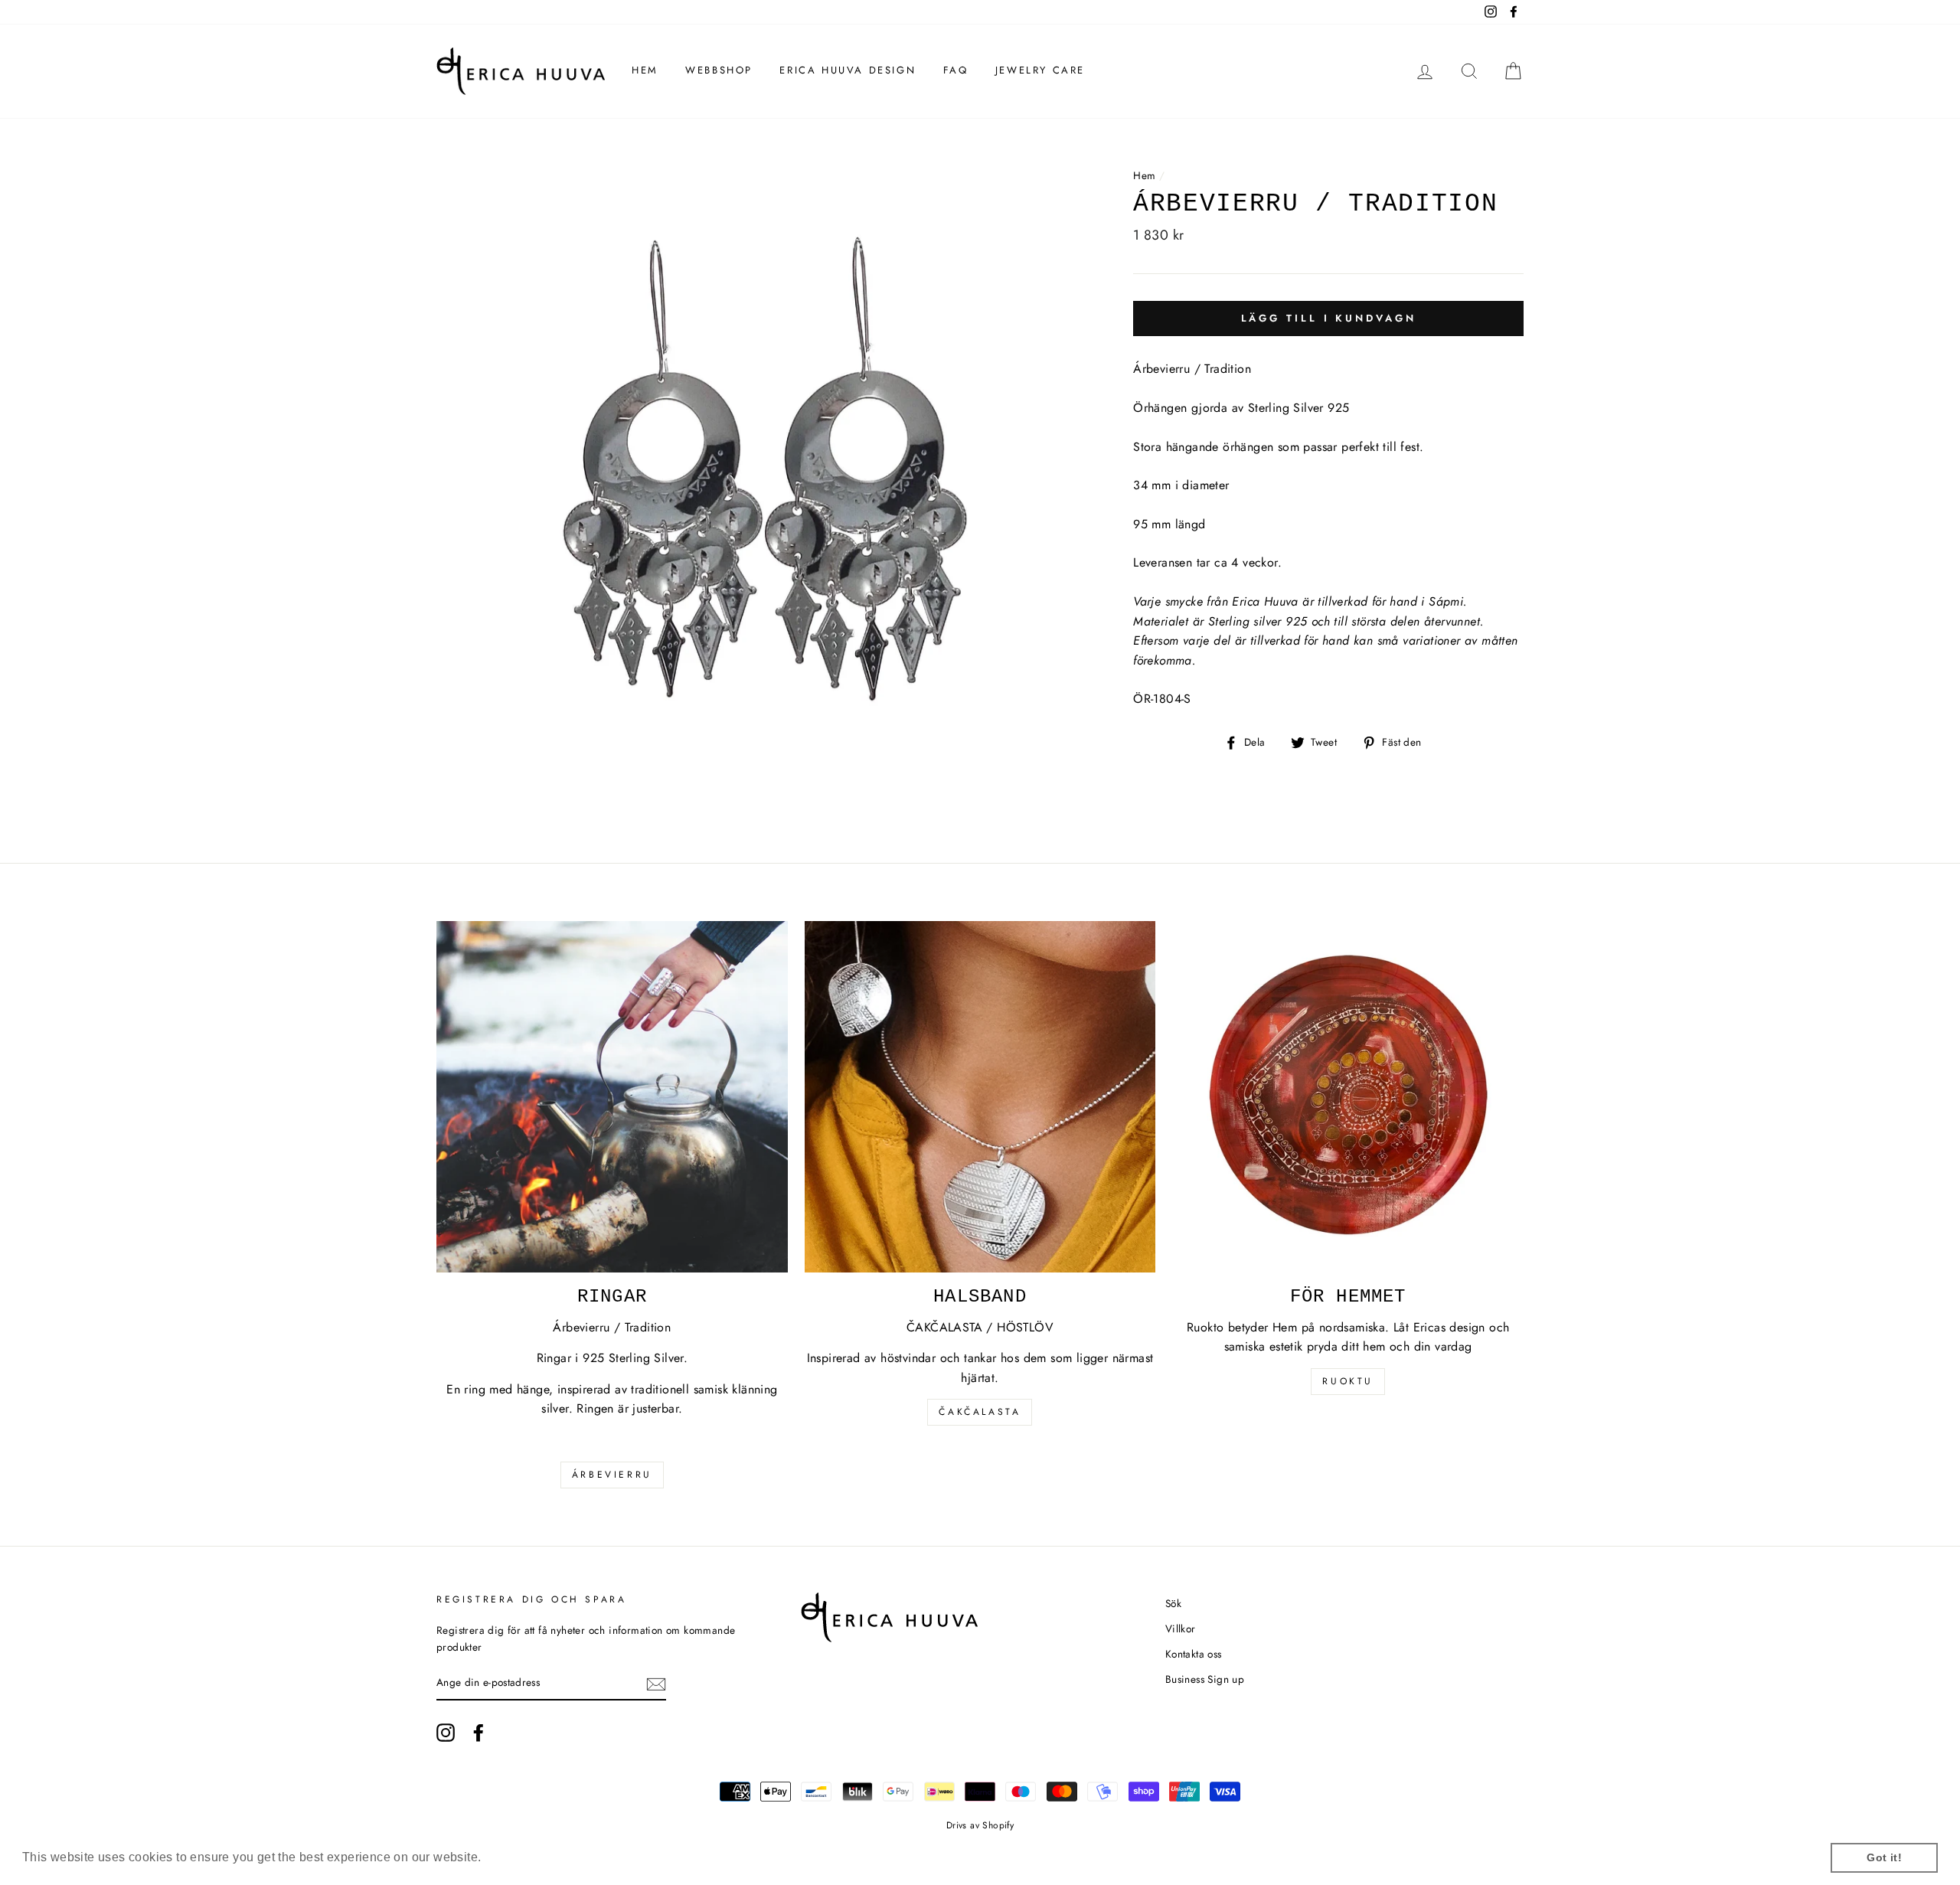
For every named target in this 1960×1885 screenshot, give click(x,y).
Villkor (1181, 1629)
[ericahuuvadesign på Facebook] (479, 1733)
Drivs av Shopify (980, 1825)
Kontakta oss (1194, 1654)
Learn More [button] (519, 1857)
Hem (645, 70)
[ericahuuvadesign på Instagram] (446, 1733)
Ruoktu (1348, 1381)
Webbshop (719, 70)
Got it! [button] (1884, 1857)
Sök (1173, 1603)
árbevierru (612, 1475)
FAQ (956, 70)
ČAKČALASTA (980, 1412)
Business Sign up (1205, 1679)
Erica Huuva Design (848, 70)
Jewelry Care (1040, 70)
